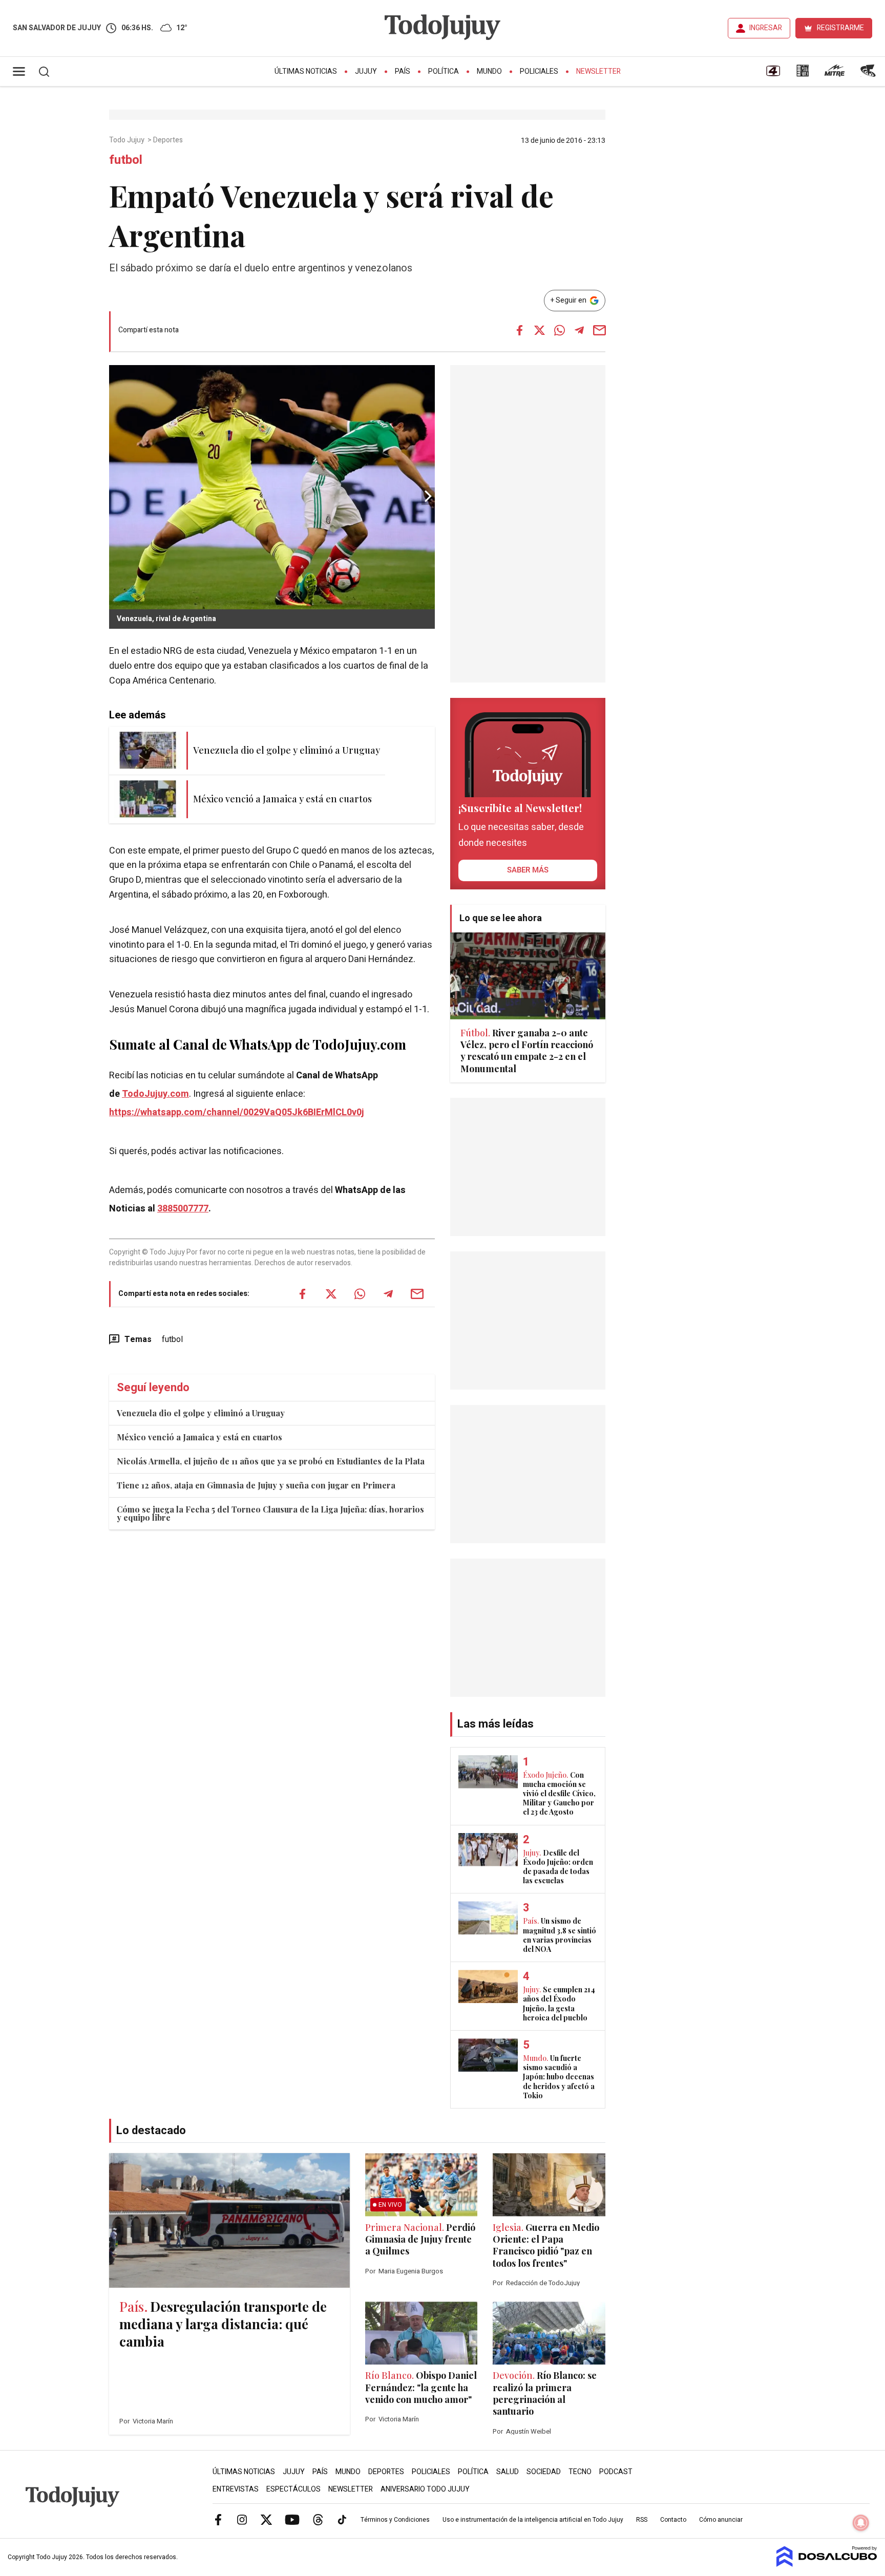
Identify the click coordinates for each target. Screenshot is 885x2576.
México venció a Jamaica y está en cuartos (199, 1437)
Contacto (673, 2520)
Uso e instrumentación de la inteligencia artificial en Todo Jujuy (533, 2520)
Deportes (169, 140)
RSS (642, 2520)
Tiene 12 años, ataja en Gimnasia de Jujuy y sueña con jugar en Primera (256, 1485)
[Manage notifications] (861, 2523)
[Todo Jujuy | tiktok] (342, 2519)
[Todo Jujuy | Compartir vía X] (539, 330)
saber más (528, 870)
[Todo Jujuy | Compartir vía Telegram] (579, 330)
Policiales (539, 71)
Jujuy (366, 71)
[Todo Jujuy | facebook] (218, 2519)
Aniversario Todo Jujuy (425, 2489)
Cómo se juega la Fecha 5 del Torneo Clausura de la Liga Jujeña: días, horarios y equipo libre (270, 1513)
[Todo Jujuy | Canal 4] (773, 74)
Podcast (616, 2472)
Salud (508, 2472)
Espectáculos (293, 2489)
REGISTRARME (840, 28)
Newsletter (598, 71)
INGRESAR (766, 28)
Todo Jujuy (128, 140)
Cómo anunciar (721, 2520)
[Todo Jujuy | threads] (318, 2519)
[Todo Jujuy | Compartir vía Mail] (599, 330)
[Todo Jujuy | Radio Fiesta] (869, 74)
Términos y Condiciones (395, 2520)
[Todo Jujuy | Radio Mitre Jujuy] (834, 74)
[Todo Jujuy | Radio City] (803, 74)
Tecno (580, 2472)
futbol (172, 1339)
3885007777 (183, 1209)
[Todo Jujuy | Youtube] (292, 2519)
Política (444, 71)
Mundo (489, 71)
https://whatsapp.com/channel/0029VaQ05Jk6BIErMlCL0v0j (237, 1112)
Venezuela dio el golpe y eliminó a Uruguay (201, 1413)
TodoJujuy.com (155, 1094)
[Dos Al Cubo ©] (827, 2564)
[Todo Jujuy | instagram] (242, 2519)
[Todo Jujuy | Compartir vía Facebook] (519, 330)
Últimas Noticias (306, 71)
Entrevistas (236, 2489)
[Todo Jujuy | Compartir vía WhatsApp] (559, 330)
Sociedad (544, 2472)
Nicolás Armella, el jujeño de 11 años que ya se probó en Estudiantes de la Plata (271, 1461)
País (403, 71)
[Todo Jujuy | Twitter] (266, 2519)
